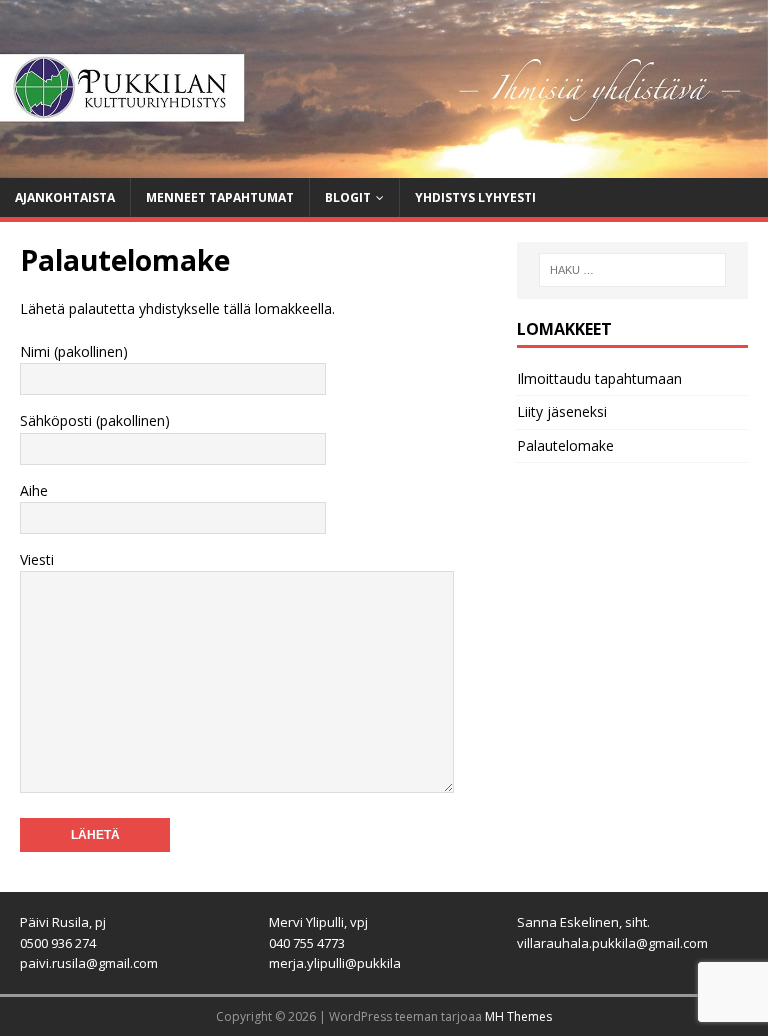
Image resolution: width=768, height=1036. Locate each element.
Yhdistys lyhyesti (475, 197)
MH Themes (518, 1016)
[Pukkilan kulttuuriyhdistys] (384, 165)
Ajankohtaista (65, 197)
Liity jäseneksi (562, 411)
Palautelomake (565, 445)
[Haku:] (632, 270)
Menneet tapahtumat (220, 197)
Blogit (348, 197)
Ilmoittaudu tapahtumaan (599, 378)
